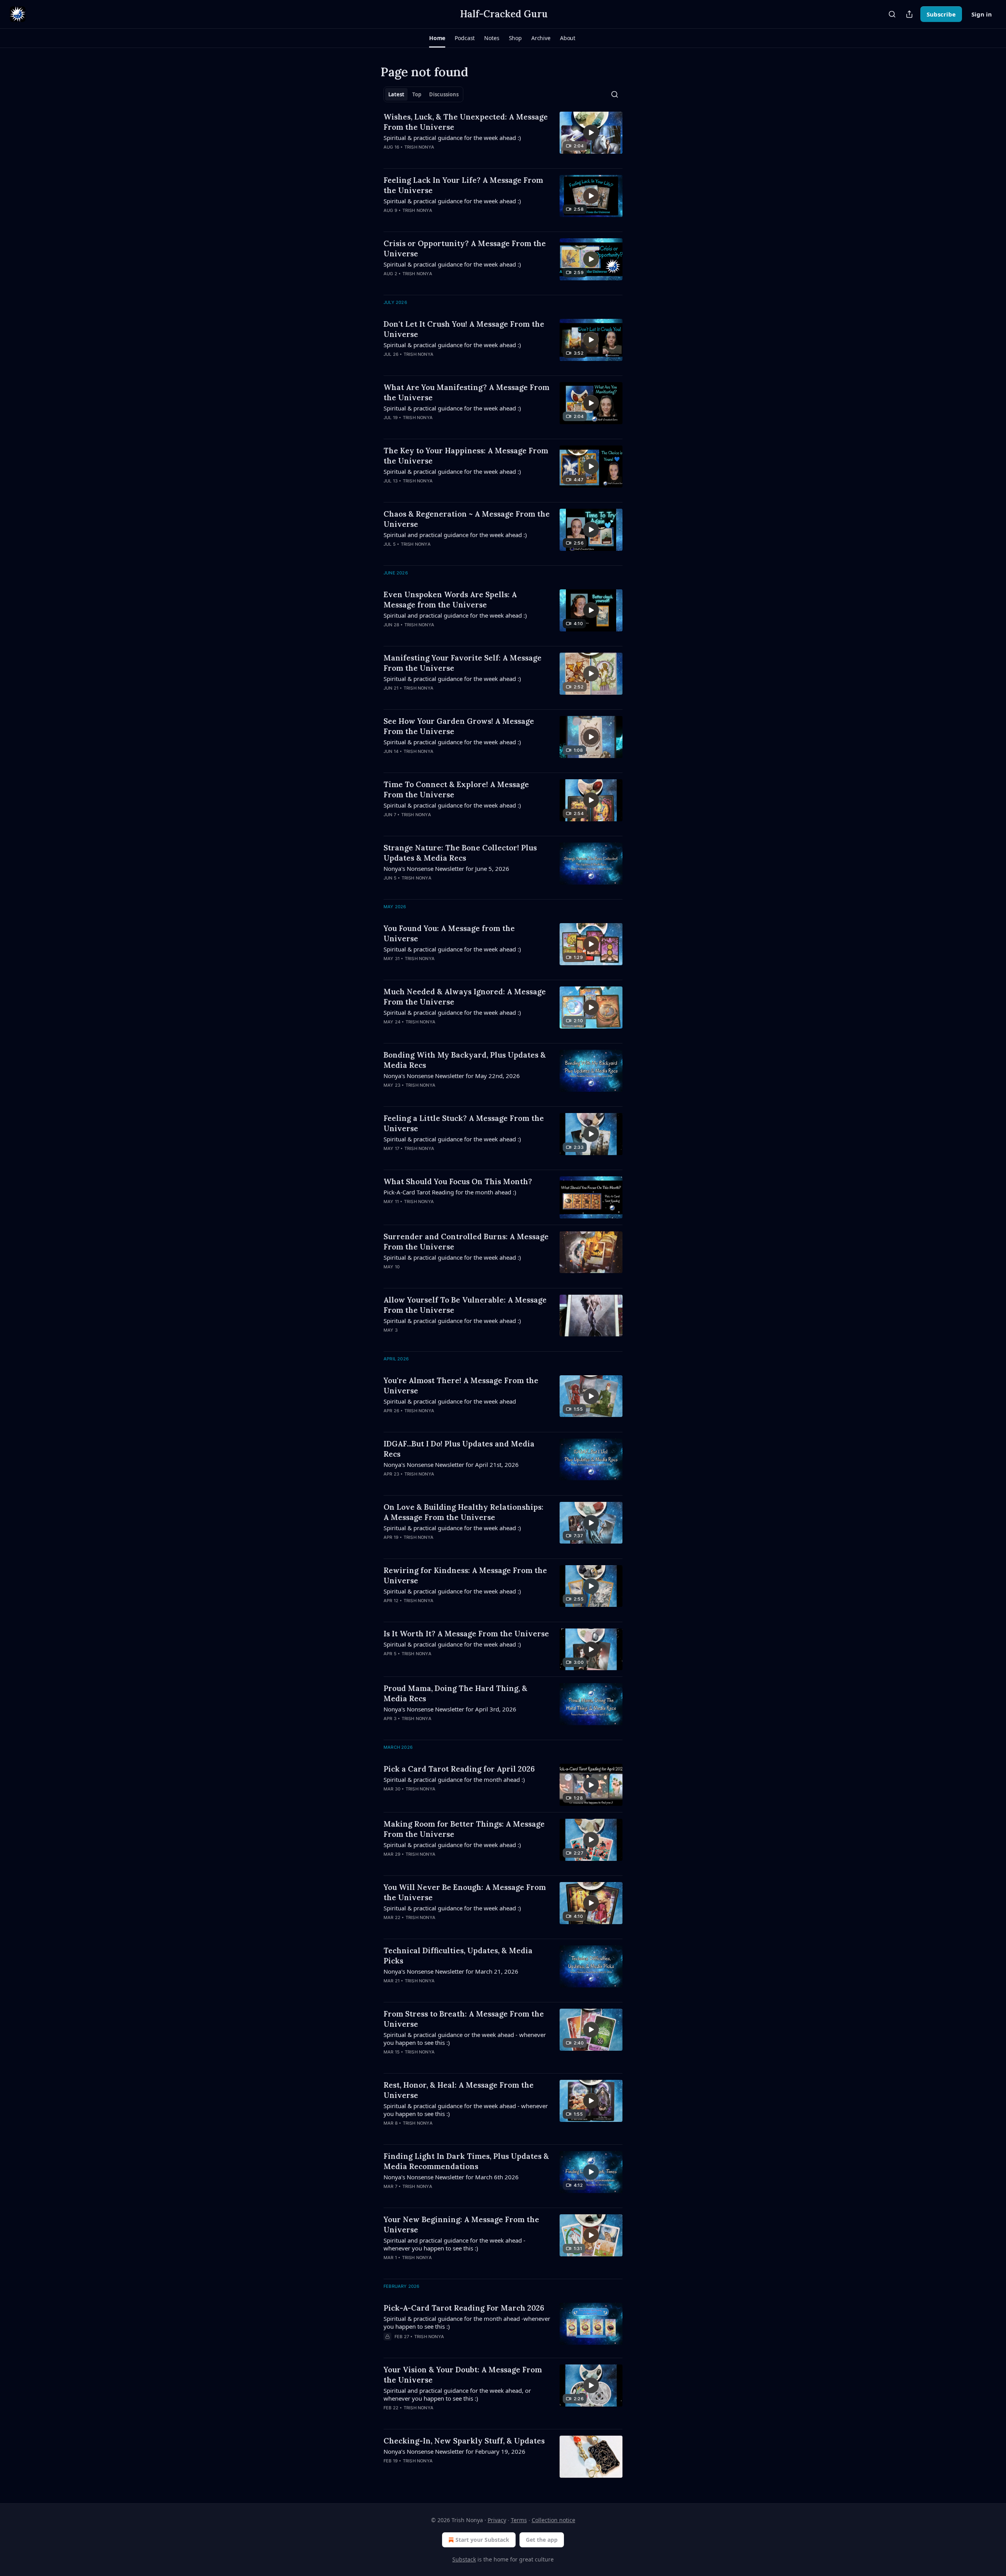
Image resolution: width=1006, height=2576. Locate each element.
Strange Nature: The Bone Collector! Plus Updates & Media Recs (460, 853)
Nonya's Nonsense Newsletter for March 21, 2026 (451, 1971)
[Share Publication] (909, 14)
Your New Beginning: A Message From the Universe (461, 2225)
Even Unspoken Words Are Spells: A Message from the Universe (450, 600)
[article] (503, 137)
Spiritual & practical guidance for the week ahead (450, 1401)
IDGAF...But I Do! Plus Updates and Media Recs (459, 1449)
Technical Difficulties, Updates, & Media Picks (458, 1956)
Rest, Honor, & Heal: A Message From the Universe (459, 2090)
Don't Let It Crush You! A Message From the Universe (464, 329)
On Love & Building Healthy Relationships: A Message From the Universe (464, 1512)
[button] (437, 38)
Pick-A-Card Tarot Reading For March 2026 (464, 2308)
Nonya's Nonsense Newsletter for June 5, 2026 (446, 868)
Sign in (982, 14)
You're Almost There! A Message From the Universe (461, 1386)
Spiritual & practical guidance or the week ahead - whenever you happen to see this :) (465, 2039)
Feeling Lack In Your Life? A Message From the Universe (463, 185)
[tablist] (423, 94)
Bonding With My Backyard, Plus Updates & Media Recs (465, 1060)
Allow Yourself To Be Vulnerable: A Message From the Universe (465, 1305)
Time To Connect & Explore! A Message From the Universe (456, 789)
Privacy (497, 2520)
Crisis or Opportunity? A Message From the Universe (465, 248)
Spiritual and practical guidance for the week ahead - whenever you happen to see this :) (454, 2244)
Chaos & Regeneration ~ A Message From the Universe (467, 519)
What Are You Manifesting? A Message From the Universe (466, 392)
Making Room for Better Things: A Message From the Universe (464, 1829)
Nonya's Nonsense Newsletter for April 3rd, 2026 (450, 1709)
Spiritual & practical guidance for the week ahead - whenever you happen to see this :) (466, 2110)
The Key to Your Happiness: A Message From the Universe (466, 456)
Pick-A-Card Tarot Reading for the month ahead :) (450, 1192)
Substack (464, 2559)
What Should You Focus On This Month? (458, 1181)
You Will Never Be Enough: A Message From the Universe (465, 1892)
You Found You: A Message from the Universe (449, 933)
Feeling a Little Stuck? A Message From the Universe (464, 1123)
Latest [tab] (396, 94)
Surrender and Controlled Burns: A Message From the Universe (466, 1242)
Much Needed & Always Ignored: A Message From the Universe (465, 997)
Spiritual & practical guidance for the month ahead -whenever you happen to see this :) (467, 2322)
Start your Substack (482, 2540)
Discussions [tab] (444, 94)
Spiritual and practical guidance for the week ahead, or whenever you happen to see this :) (457, 2394)
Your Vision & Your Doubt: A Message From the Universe (463, 2375)
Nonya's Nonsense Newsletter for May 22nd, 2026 (452, 1076)
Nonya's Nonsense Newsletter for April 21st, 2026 (451, 1465)
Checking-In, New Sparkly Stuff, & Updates (464, 2441)
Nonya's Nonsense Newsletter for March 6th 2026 (451, 2177)
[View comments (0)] (442, 157)
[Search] (892, 14)
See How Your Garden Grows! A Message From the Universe (459, 726)
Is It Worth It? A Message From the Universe (466, 1634)
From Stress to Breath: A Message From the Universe (464, 2019)
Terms (519, 2520)
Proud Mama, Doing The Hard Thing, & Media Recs (455, 1693)
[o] (591, 132)
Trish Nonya (419, 147)
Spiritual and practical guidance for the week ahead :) (455, 535)
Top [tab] (417, 94)
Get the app (542, 2540)
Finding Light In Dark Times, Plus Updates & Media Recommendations (466, 2161)
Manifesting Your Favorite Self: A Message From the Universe (463, 663)
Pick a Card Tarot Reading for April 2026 (459, 1769)
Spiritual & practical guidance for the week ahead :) (452, 138)
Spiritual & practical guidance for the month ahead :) (454, 1779)
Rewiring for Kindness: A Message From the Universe (465, 1575)
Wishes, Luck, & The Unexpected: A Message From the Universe (466, 122)
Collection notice (553, 2520)
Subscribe (941, 14)
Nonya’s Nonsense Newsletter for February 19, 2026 (454, 2451)
